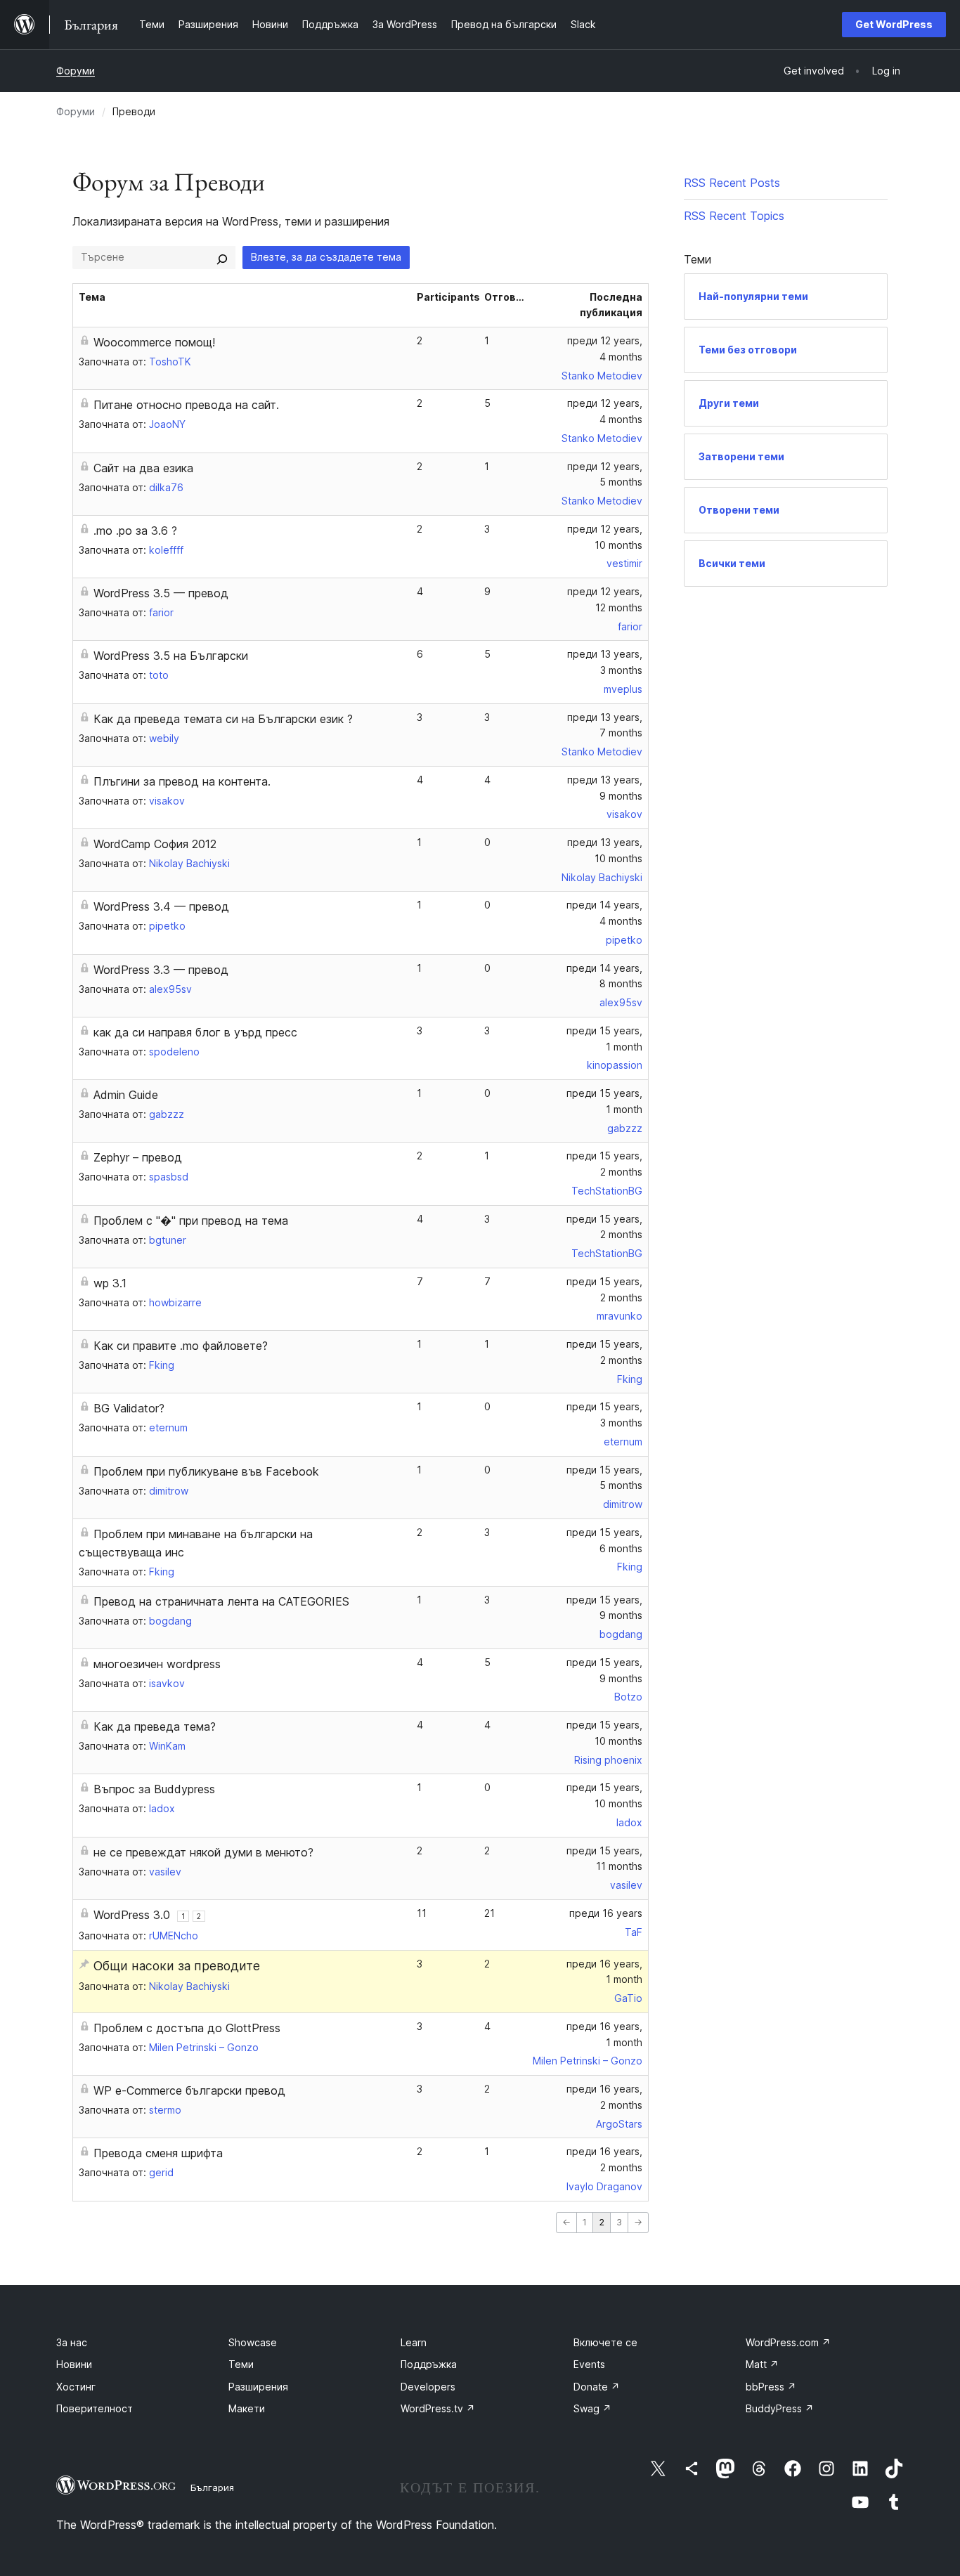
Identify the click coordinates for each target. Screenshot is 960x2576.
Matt (762, 2364)
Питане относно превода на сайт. (186, 405)
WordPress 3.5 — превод (161, 593)
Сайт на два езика (143, 468)
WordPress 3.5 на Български (171, 656)
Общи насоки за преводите (177, 1966)
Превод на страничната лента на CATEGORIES (221, 1601)
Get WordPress (894, 24)
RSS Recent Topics (734, 216)
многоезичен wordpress (157, 1664)
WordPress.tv (438, 2408)
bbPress (771, 2387)
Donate (597, 2387)
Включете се (605, 2342)
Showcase (253, 2342)
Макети (247, 2408)
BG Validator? (129, 1408)
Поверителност (95, 2408)
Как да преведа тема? (155, 1726)
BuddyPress (780, 2408)
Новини (74, 2364)
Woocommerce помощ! (154, 342)
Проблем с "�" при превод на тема (191, 1221)
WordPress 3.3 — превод (161, 970)
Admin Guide (126, 1095)
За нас (72, 2342)
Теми (241, 2364)
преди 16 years (606, 1913)
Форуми (76, 71)
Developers (428, 2387)
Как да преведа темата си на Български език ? (223, 719)
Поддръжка (429, 2364)
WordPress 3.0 (132, 1915)
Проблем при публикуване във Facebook (206, 1471)
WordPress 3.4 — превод (161, 906)
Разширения (258, 2387)
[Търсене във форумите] (222, 257)
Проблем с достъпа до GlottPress (187, 2028)
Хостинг (76, 2387)
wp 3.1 (110, 1283)
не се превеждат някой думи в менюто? (203, 1852)
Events (589, 2364)
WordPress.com (788, 2342)
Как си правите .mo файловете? (181, 1346)
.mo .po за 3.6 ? (135, 531)
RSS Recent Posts (732, 183)
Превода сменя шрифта (158, 2153)
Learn (414, 2342)
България (212, 2487)
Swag (592, 2408)
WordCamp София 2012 (155, 844)
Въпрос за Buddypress (154, 1789)
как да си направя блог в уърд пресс (195, 1032)
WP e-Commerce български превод (189, 2090)
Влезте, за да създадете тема (326, 257)
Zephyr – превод (138, 1157)
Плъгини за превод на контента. (182, 781)
